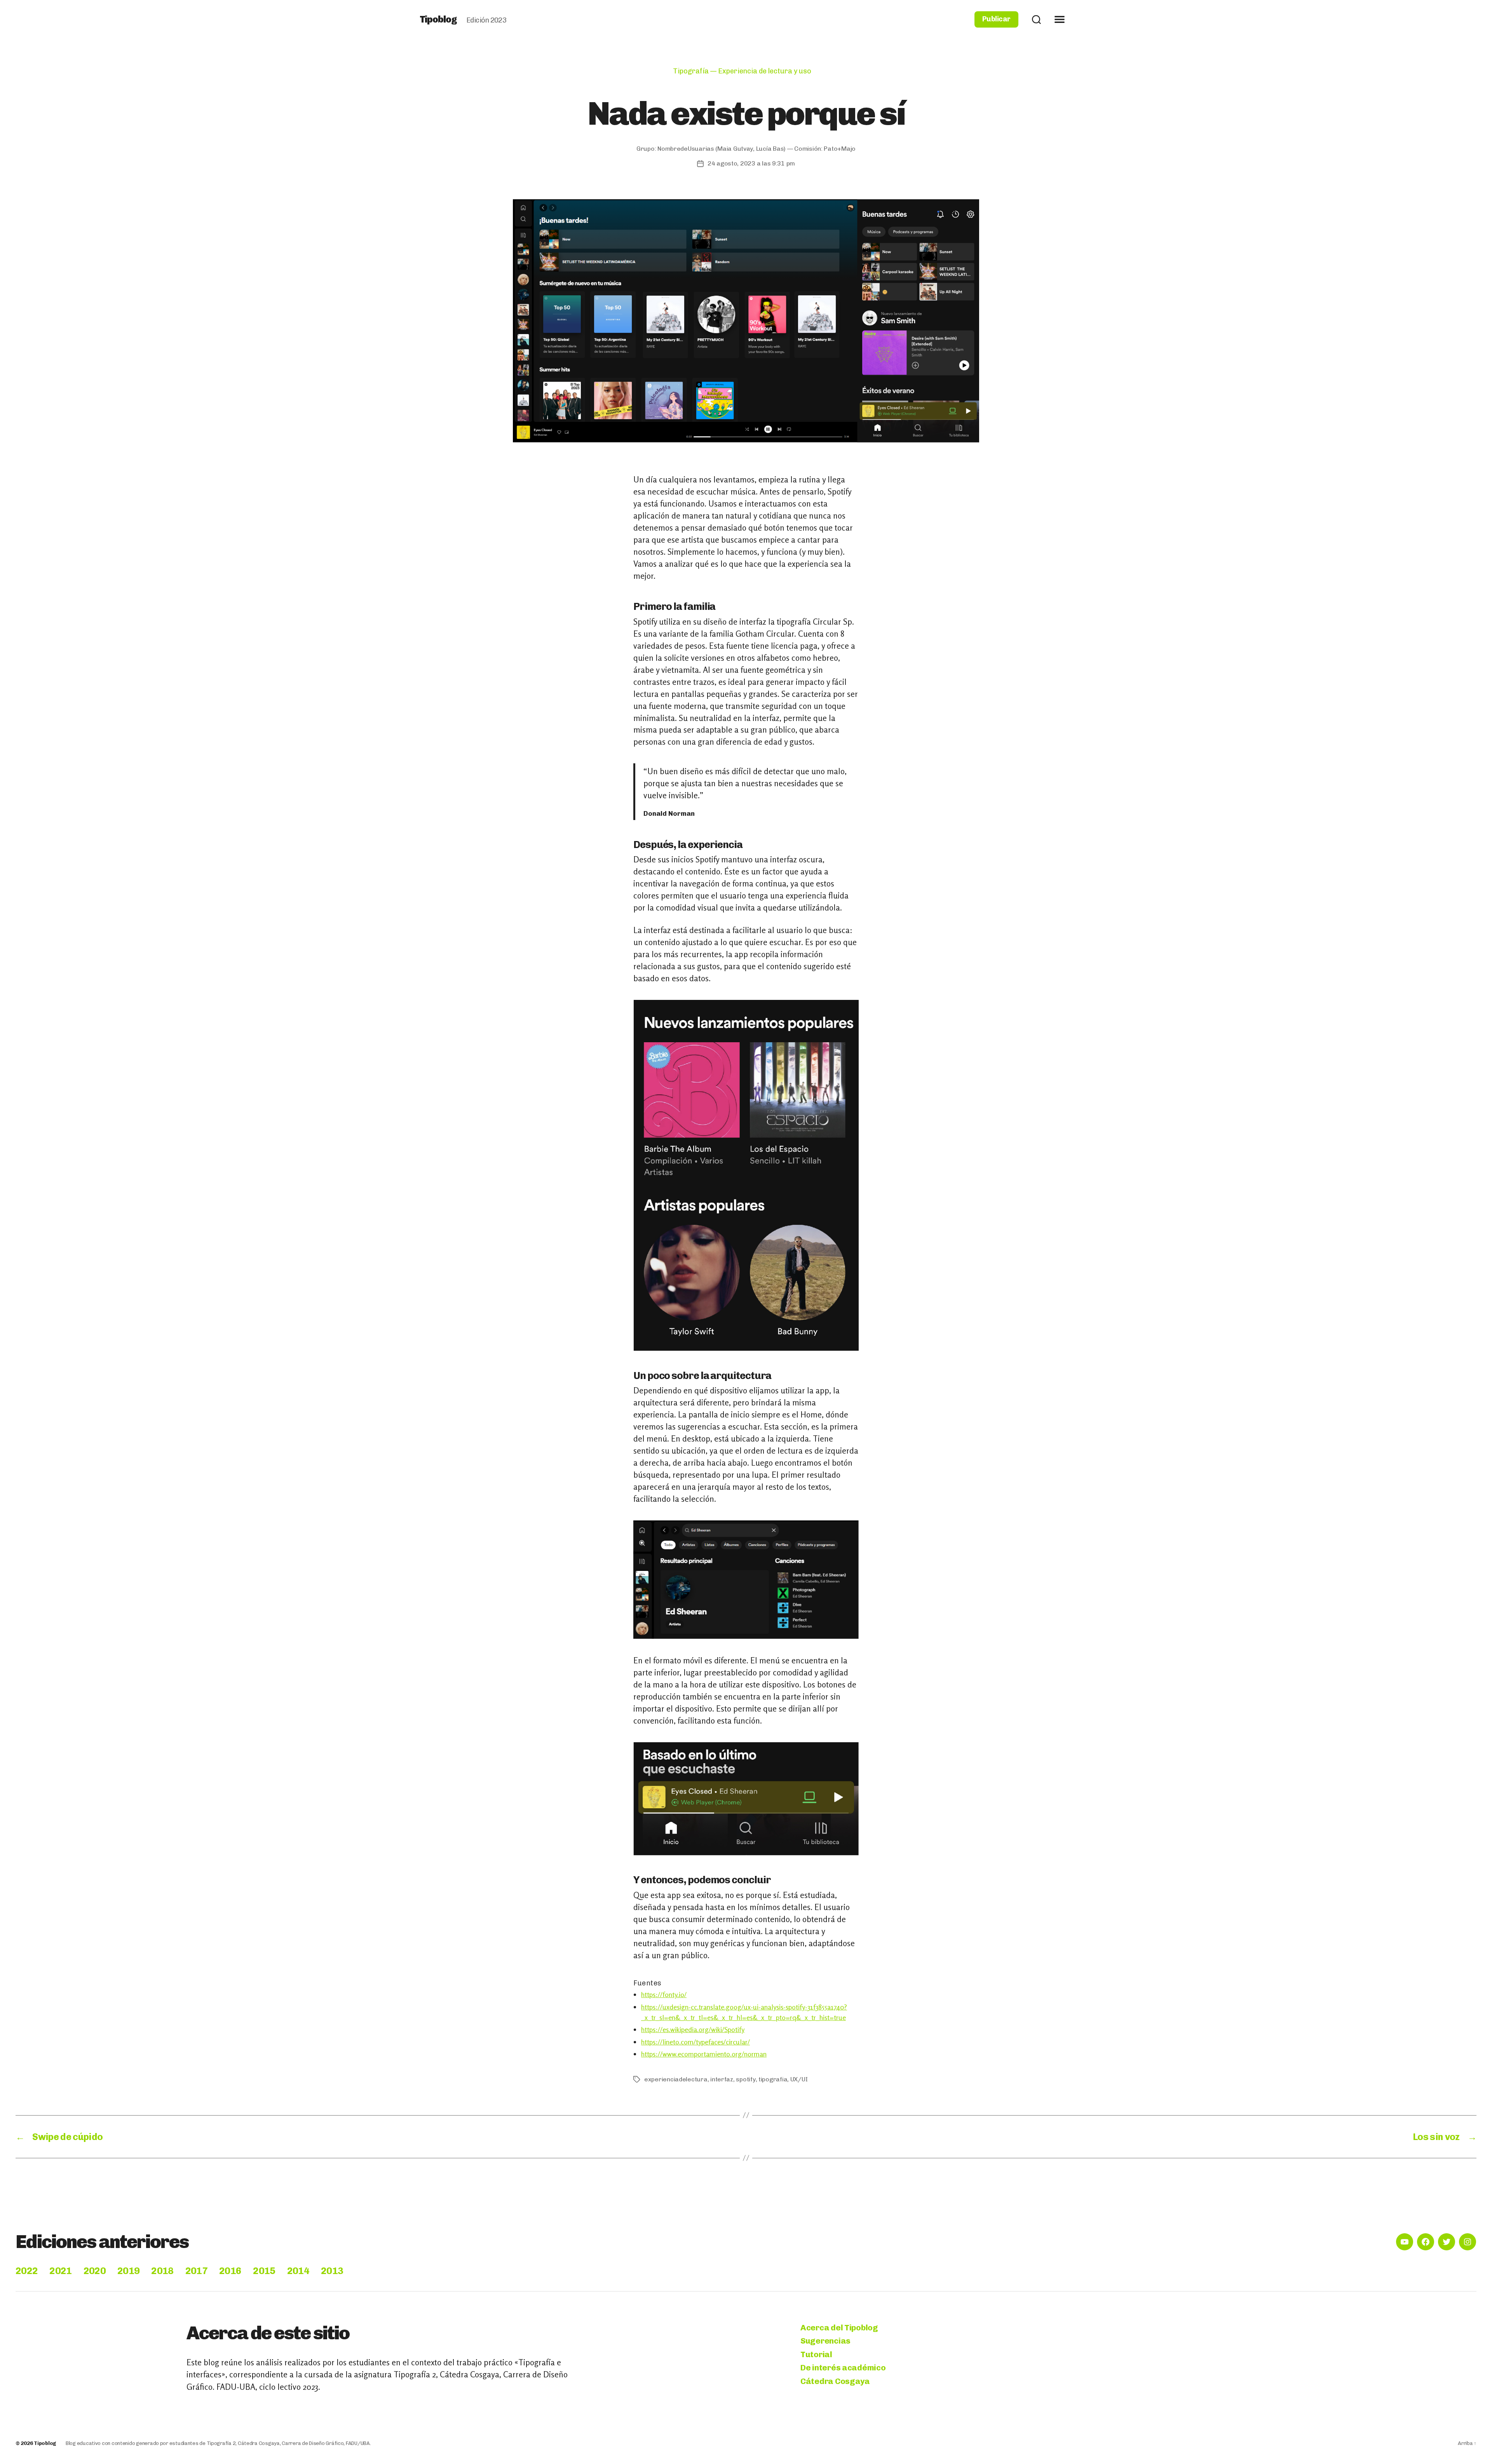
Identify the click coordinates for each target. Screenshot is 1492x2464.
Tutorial (816, 2354)
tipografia (773, 2079)
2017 (196, 2271)
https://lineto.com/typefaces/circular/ (695, 2042)
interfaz (722, 2079)
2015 (264, 2271)
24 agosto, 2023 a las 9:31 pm (751, 163)
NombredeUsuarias (686, 149)
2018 (162, 2271)
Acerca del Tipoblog (839, 2327)
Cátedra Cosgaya (835, 2381)
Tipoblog (438, 19)
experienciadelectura (676, 2079)
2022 (27, 2271)
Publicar (996, 19)
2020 (95, 2271)
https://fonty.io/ (664, 1994)
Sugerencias (825, 2341)
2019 (128, 2271)
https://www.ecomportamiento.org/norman (704, 2054)
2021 (60, 2271)
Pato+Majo (840, 149)
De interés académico (843, 2367)
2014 (298, 2271)
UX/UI (799, 2079)
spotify (746, 2079)
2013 (332, 2271)
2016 (230, 2271)
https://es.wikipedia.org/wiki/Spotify (693, 2029)
